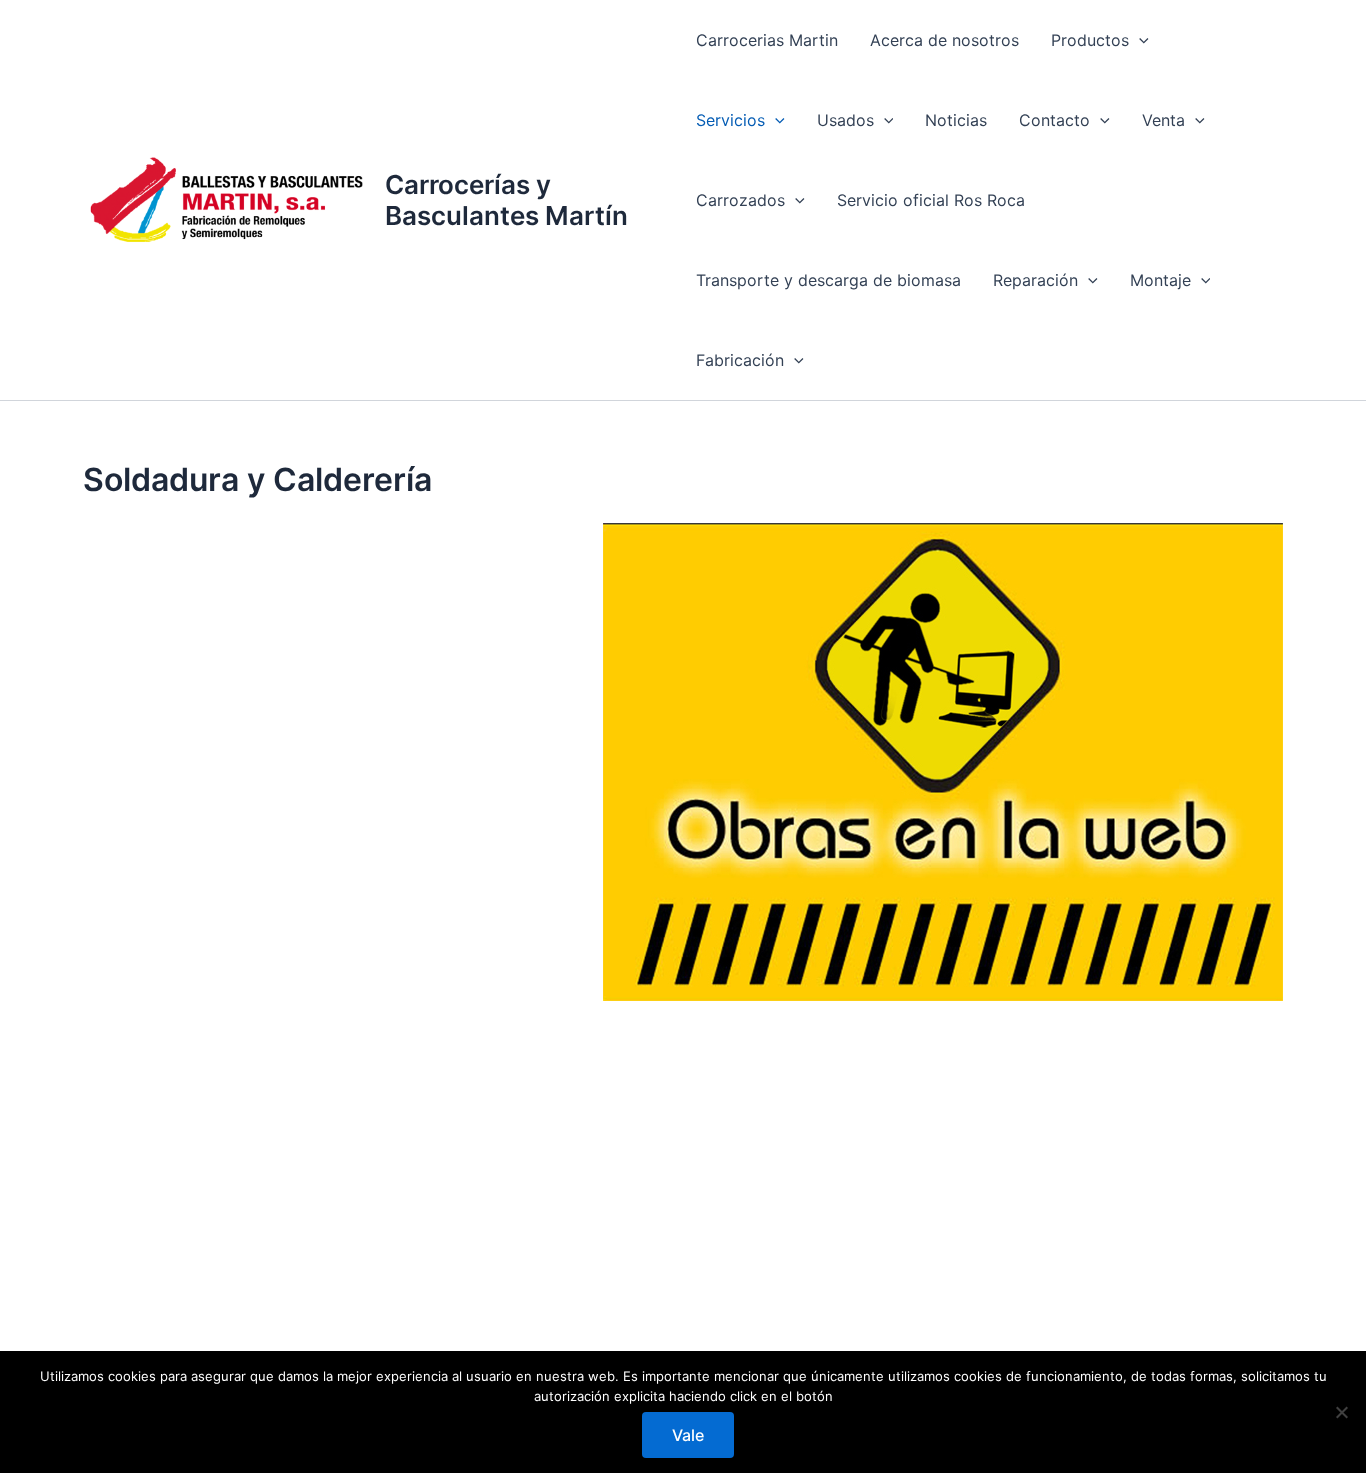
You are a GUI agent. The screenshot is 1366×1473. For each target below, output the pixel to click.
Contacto (1054, 120)
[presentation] (1139, 40)
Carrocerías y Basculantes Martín (506, 200)
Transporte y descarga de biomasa (828, 280)
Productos (1090, 40)
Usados (845, 120)
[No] (1341, 1412)
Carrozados (740, 200)
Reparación (1035, 280)
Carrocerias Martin (767, 40)
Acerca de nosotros (944, 40)
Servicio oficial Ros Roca (931, 200)
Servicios (730, 120)
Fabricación (740, 360)
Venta (1163, 120)
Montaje (1160, 280)
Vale (688, 1435)
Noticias (956, 120)
